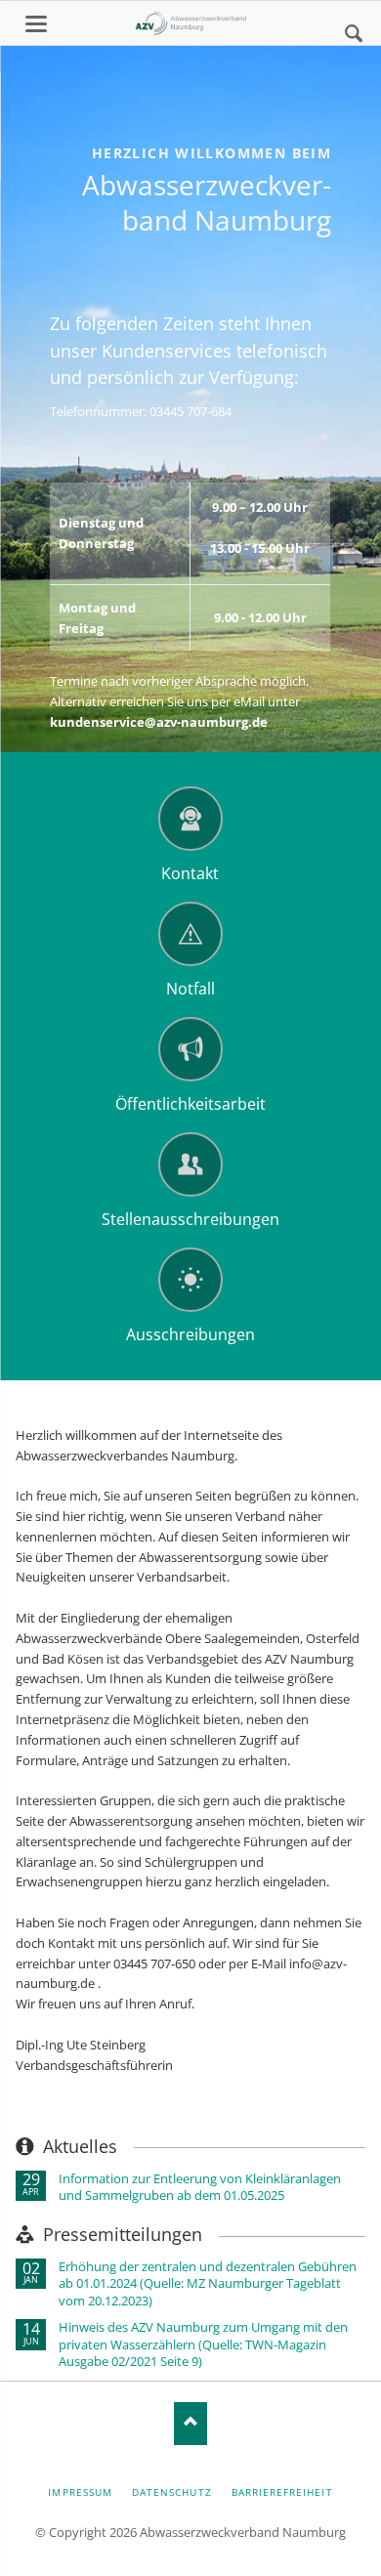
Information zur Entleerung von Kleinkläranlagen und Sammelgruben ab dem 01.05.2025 (200, 2187)
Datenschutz (171, 2492)
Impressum (80, 2492)
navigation (36, 24)
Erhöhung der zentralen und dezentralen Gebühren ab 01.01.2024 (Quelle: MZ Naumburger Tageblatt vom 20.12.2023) (208, 2284)
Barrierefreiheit (282, 2492)
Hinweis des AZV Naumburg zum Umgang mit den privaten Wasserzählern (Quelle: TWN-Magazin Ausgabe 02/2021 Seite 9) (203, 2344)
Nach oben (191, 2423)
